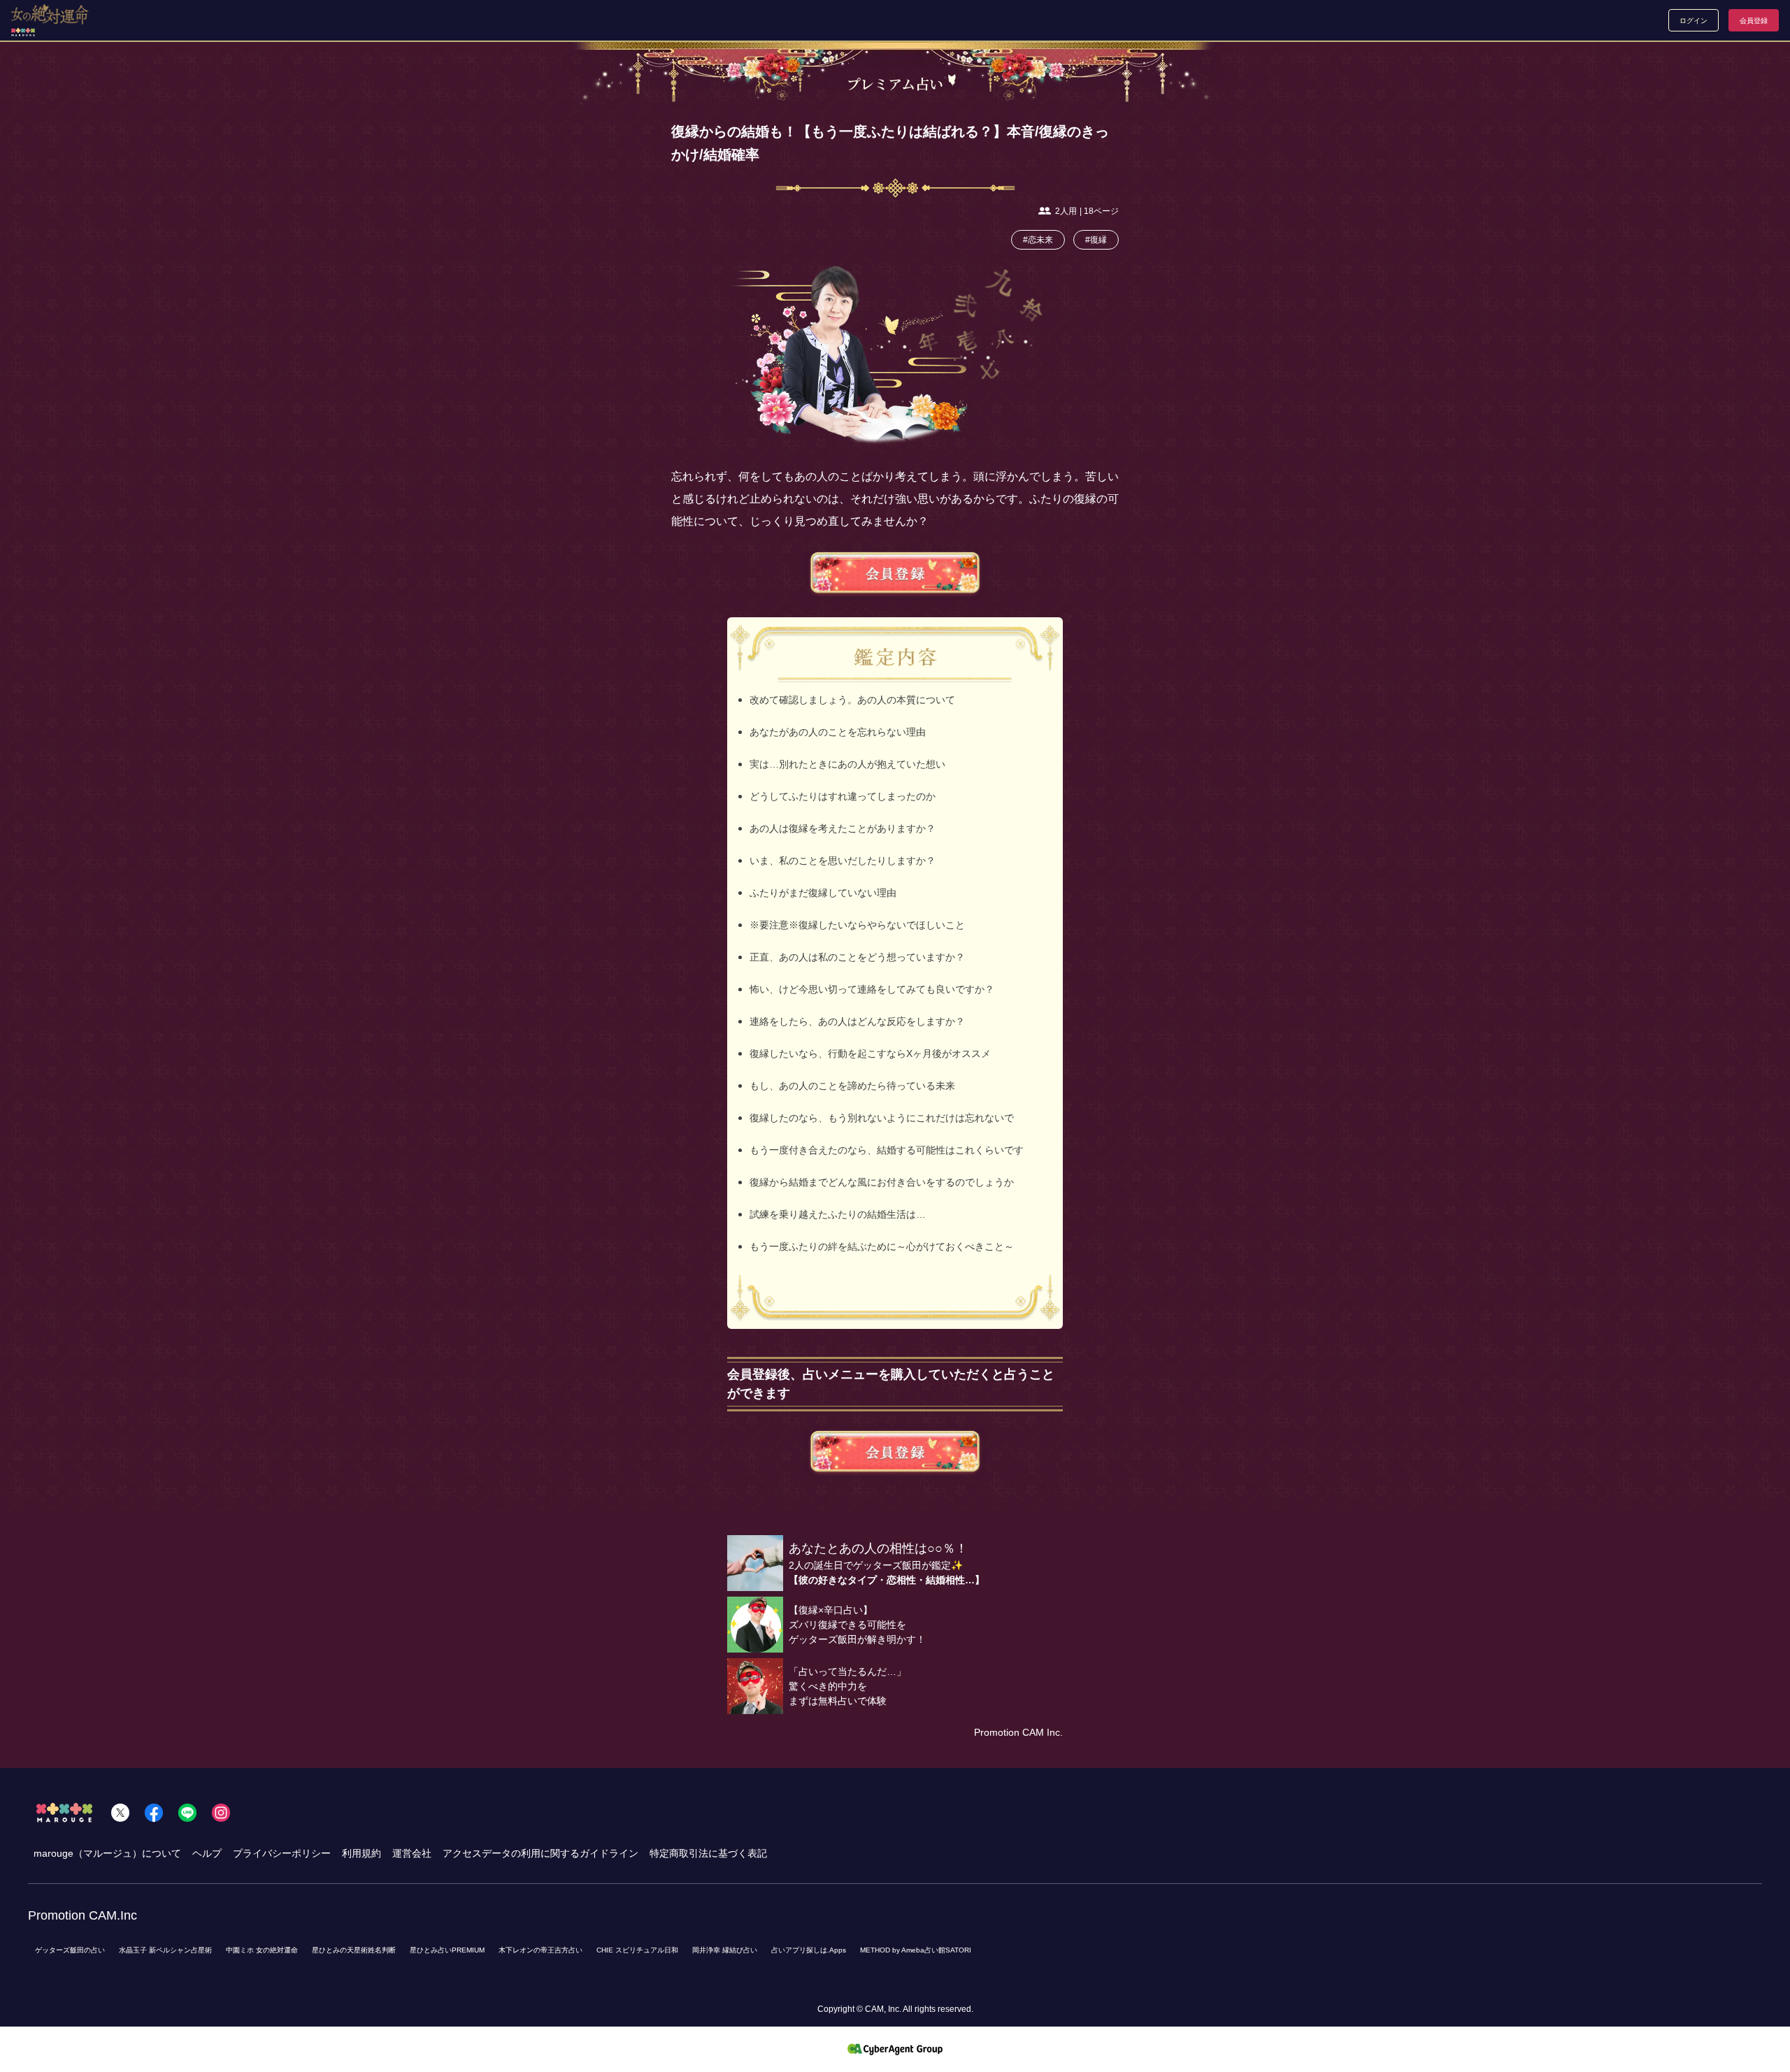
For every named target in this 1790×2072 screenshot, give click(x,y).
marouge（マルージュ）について (107, 1853)
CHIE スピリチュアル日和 (637, 1950)
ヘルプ (207, 1853)
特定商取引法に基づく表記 (708, 1853)
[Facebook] (154, 1813)
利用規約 (361, 1853)
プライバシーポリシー (282, 1853)
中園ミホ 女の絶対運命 (262, 1950)
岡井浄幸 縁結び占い (725, 1950)
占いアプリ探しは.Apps (809, 1950)
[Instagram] (221, 1813)
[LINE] (187, 1813)
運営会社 (412, 1853)
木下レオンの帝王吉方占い (540, 1950)
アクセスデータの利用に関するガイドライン (540, 1853)
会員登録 (1754, 21)
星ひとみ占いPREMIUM (447, 1950)
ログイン (1694, 21)
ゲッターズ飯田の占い (70, 1950)
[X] (120, 1813)
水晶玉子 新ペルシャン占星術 (165, 1950)
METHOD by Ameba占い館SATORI (916, 1950)
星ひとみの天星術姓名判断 (354, 1950)
